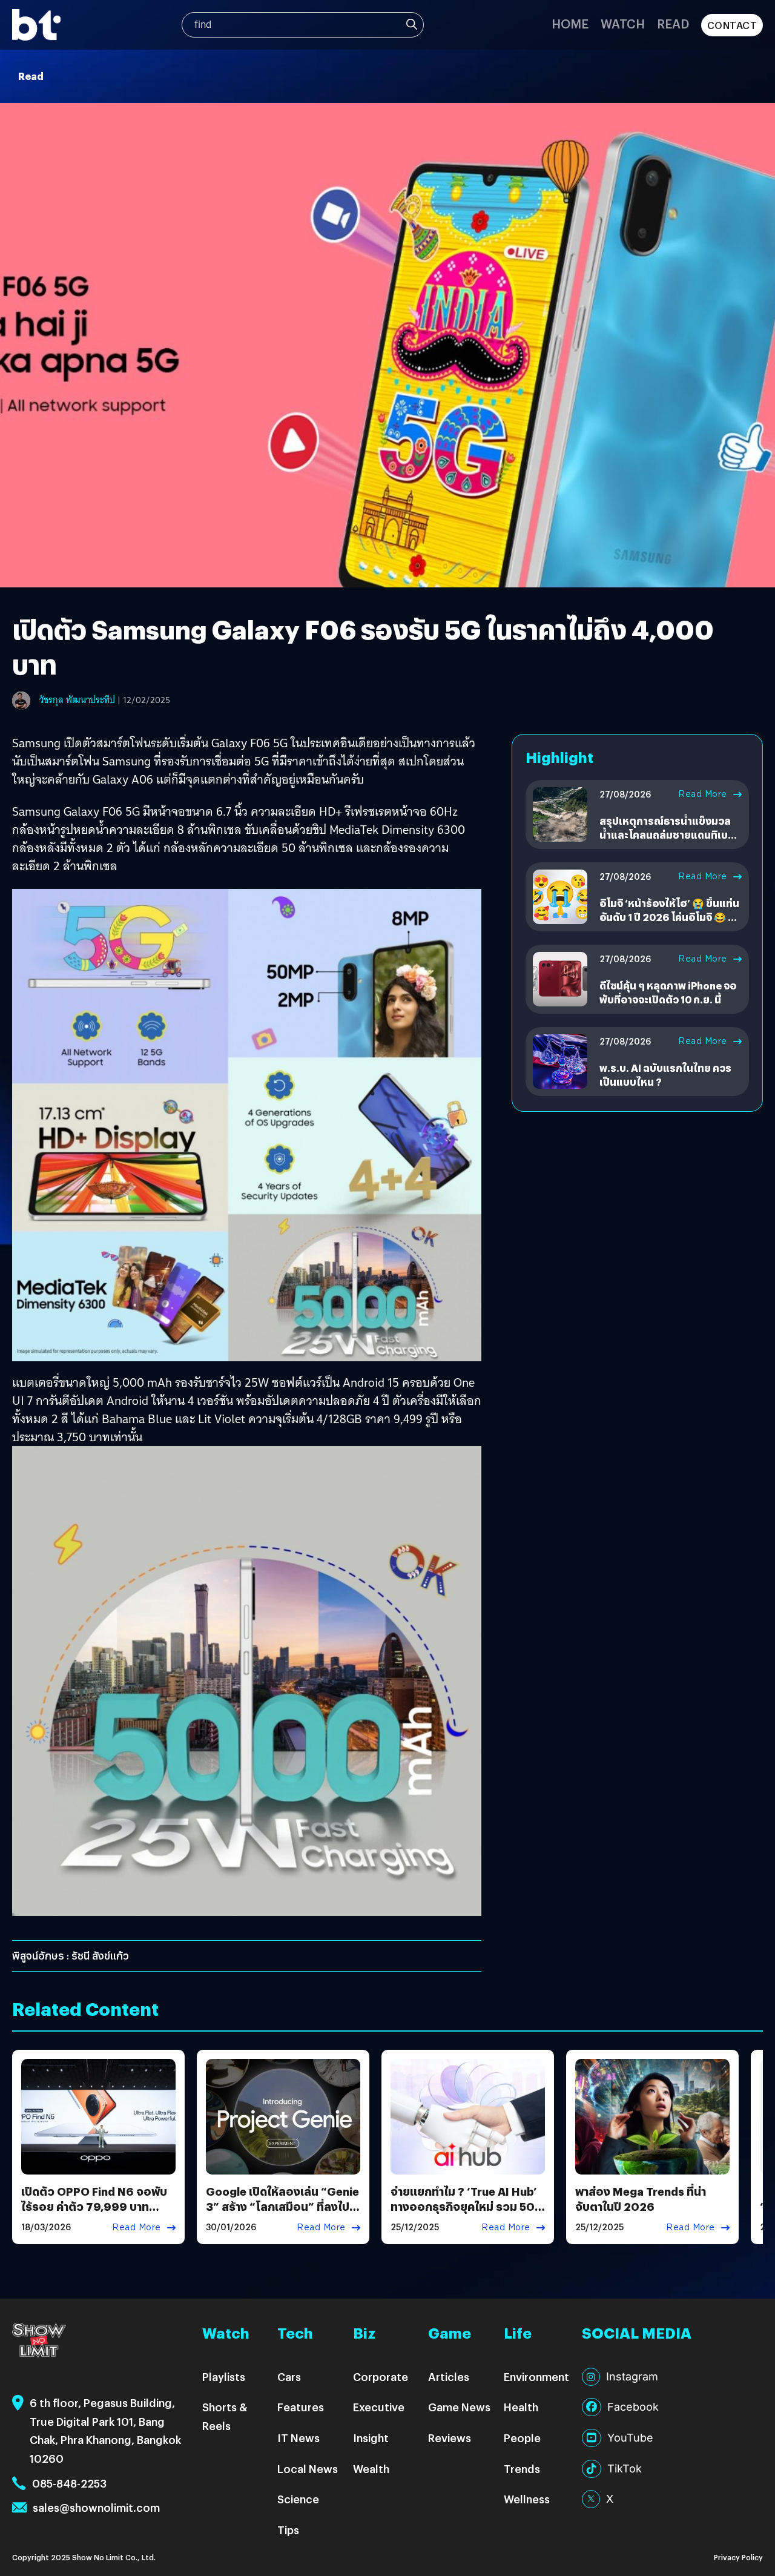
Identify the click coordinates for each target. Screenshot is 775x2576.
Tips (288, 2530)
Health (521, 2407)
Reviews (450, 2438)
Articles (449, 2376)
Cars (289, 2376)
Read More (703, 794)
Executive (379, 2407)
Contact (732, 25)
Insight (371, 2438)
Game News (459, 2407)
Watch (623, 23)
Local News (308, 2469)
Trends (522, 2469)
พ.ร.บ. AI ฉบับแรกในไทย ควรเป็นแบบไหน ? (665, 1075)
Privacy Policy (738, 2557)
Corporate (381, 2376)
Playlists (224, 2376)
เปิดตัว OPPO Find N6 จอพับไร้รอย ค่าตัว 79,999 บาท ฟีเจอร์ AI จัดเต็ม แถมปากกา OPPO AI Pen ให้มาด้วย (94, 2214)
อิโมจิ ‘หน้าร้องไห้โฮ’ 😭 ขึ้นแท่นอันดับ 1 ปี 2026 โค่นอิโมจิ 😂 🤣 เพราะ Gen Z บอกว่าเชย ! (670, 917)
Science (298, 2499)
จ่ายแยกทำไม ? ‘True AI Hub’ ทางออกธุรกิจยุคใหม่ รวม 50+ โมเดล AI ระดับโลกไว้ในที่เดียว (467, 2206)
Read (673, 23)
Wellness (527, 2499)
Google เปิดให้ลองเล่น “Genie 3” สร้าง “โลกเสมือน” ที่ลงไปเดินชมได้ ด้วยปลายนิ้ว (282, 2206)
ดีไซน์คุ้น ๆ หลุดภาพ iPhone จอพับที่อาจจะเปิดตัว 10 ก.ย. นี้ (668, 992)
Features (301, 2407)
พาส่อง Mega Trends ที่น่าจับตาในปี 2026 (641, 2199)
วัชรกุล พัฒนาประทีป (77, 700)
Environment (536, 2376)
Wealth (371, 2469)
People (522, 2438)
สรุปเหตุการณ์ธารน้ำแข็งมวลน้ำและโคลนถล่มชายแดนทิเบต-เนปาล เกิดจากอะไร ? (669, 834)
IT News (298, 2438)
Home (570, 23)
